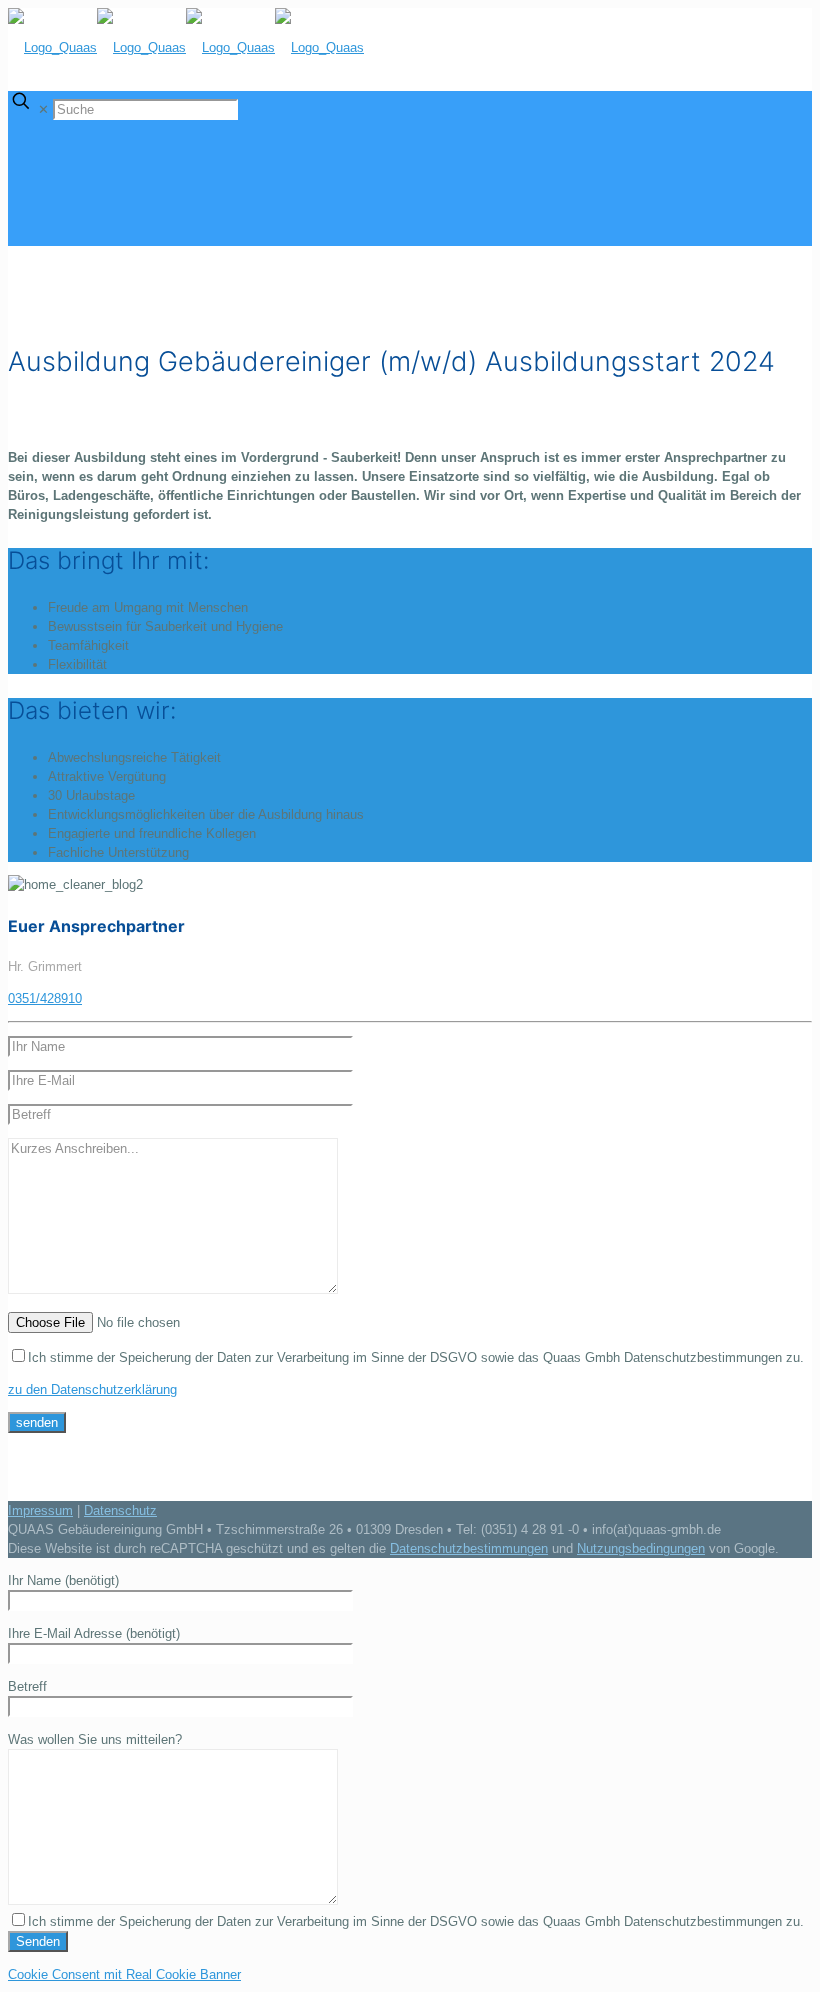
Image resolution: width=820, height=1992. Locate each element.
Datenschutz (120, 1510)
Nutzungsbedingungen (641, 1548)
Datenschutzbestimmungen (469, 1548)
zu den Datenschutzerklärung (92, 1389)
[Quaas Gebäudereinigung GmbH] (186, 47)
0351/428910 (45, 998)
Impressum (40, 1510)
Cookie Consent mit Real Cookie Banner (124, 1974)
